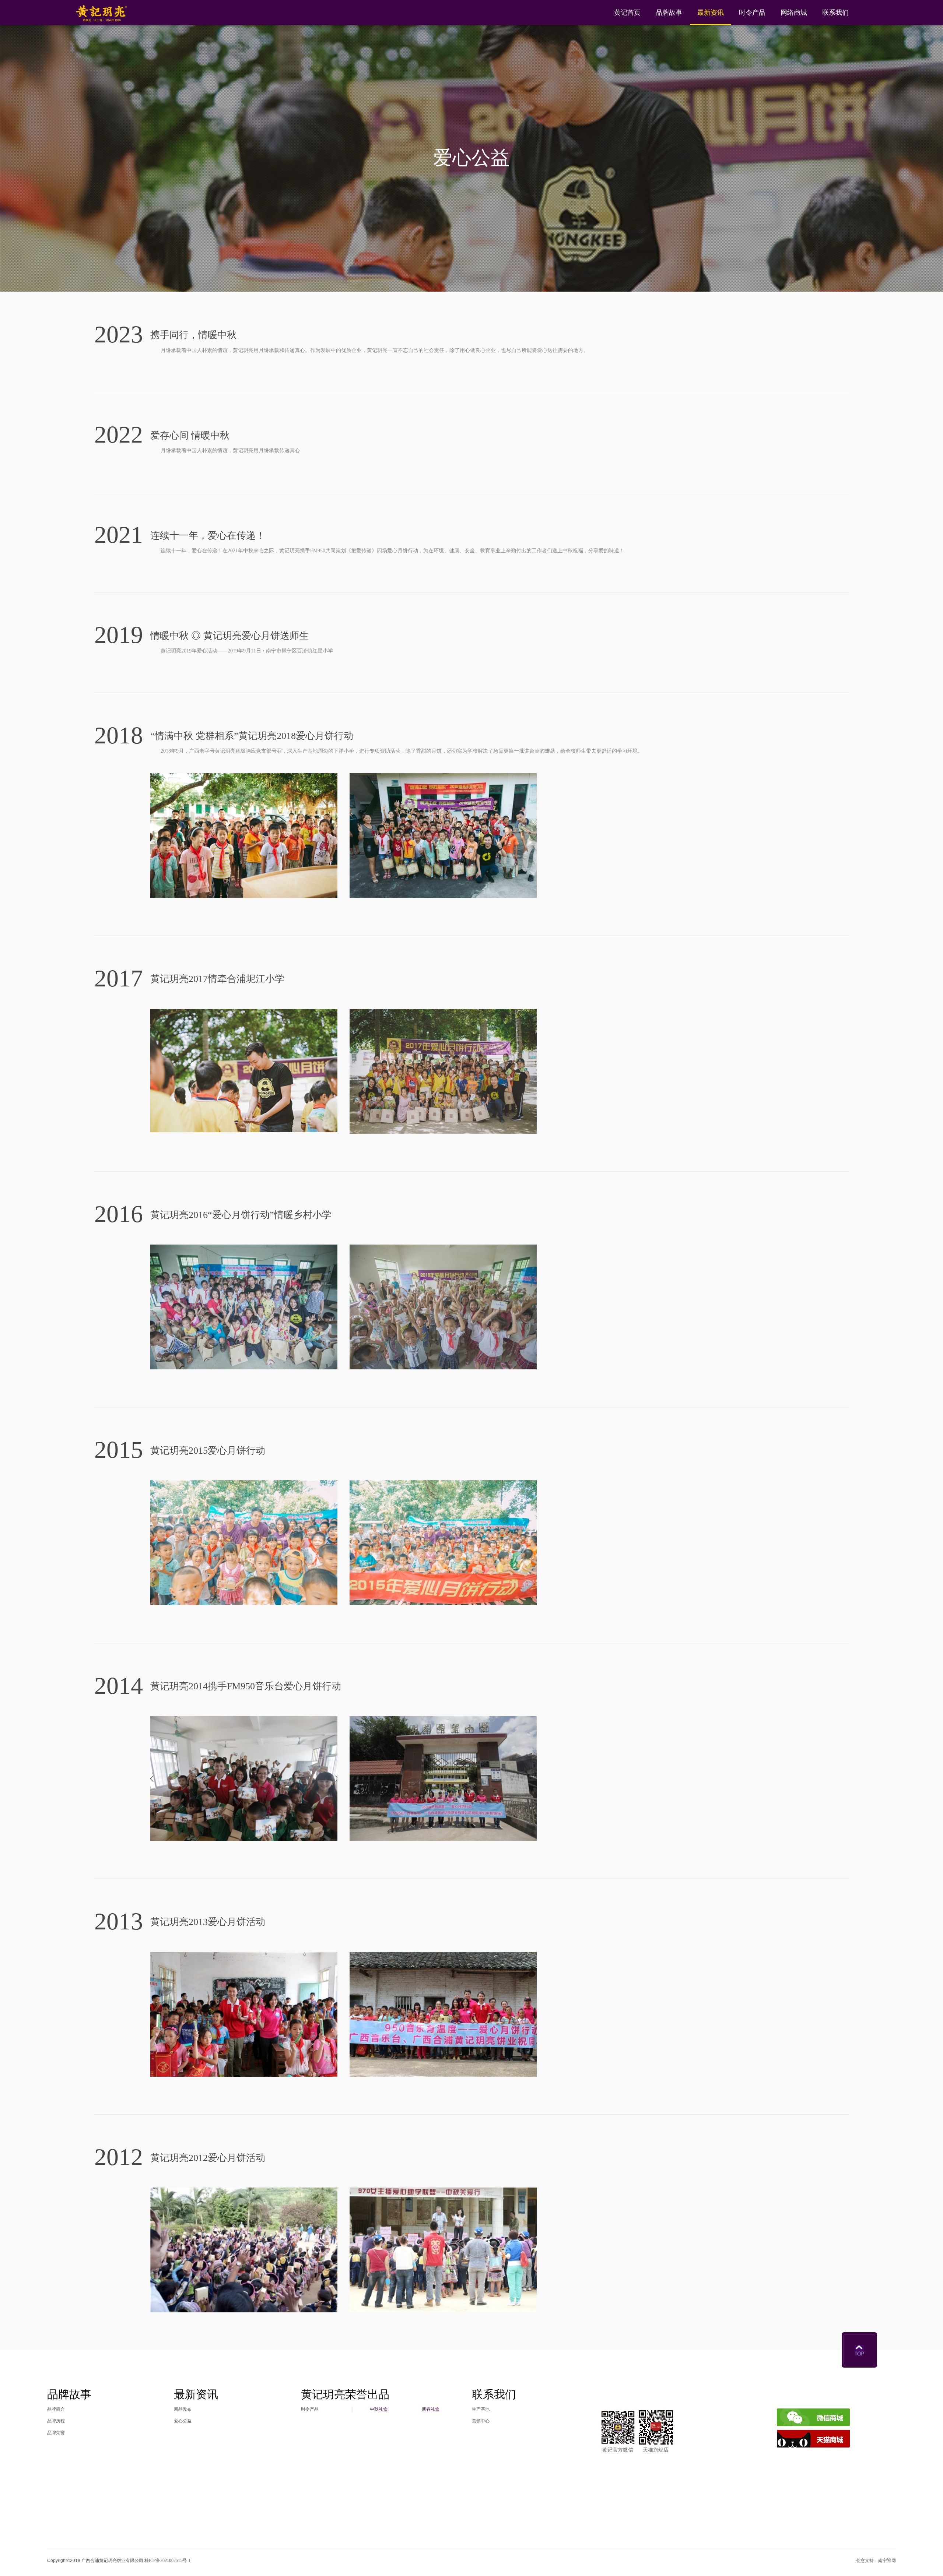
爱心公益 (471, 158)
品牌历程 (56, 2421)
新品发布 (183, 2409)
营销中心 (481, 2421)
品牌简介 (56, 2409)
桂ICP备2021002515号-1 (167, 2561)
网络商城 (794, 13)
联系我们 (835, 13)
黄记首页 (627, 13)
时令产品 (752, 13)
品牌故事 (669, 13)
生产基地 (481, 2409)
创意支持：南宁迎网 (876, 2561)
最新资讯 (711, 13)
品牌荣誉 (56, 2433)
